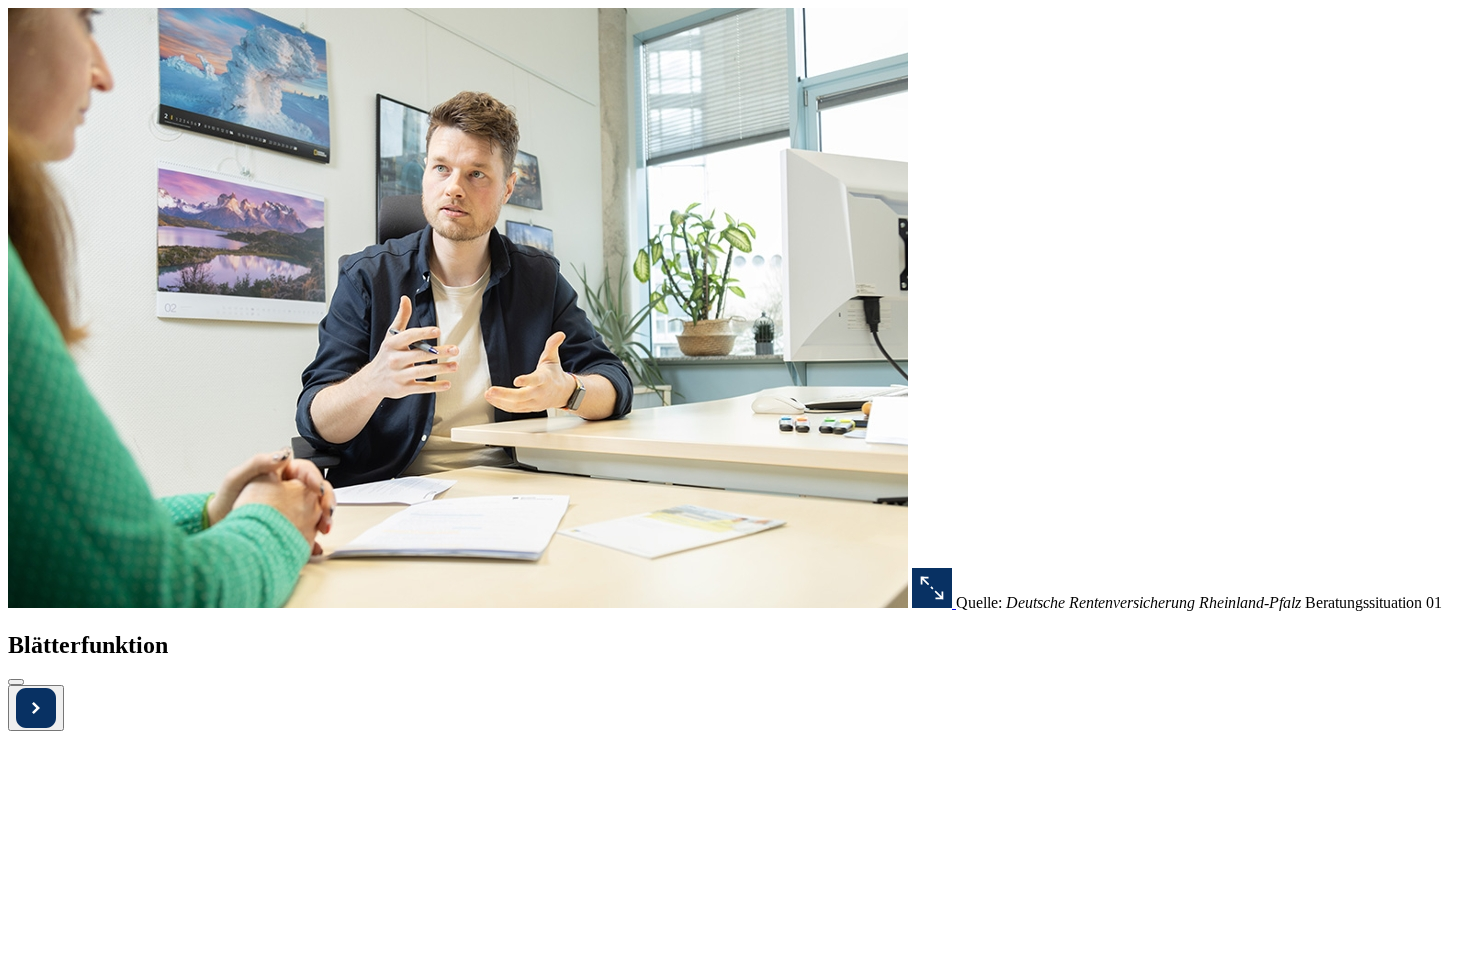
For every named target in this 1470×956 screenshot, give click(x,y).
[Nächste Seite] (36, 708)
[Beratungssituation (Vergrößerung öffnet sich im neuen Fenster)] (934, 602)
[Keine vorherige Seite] (16, 682)
